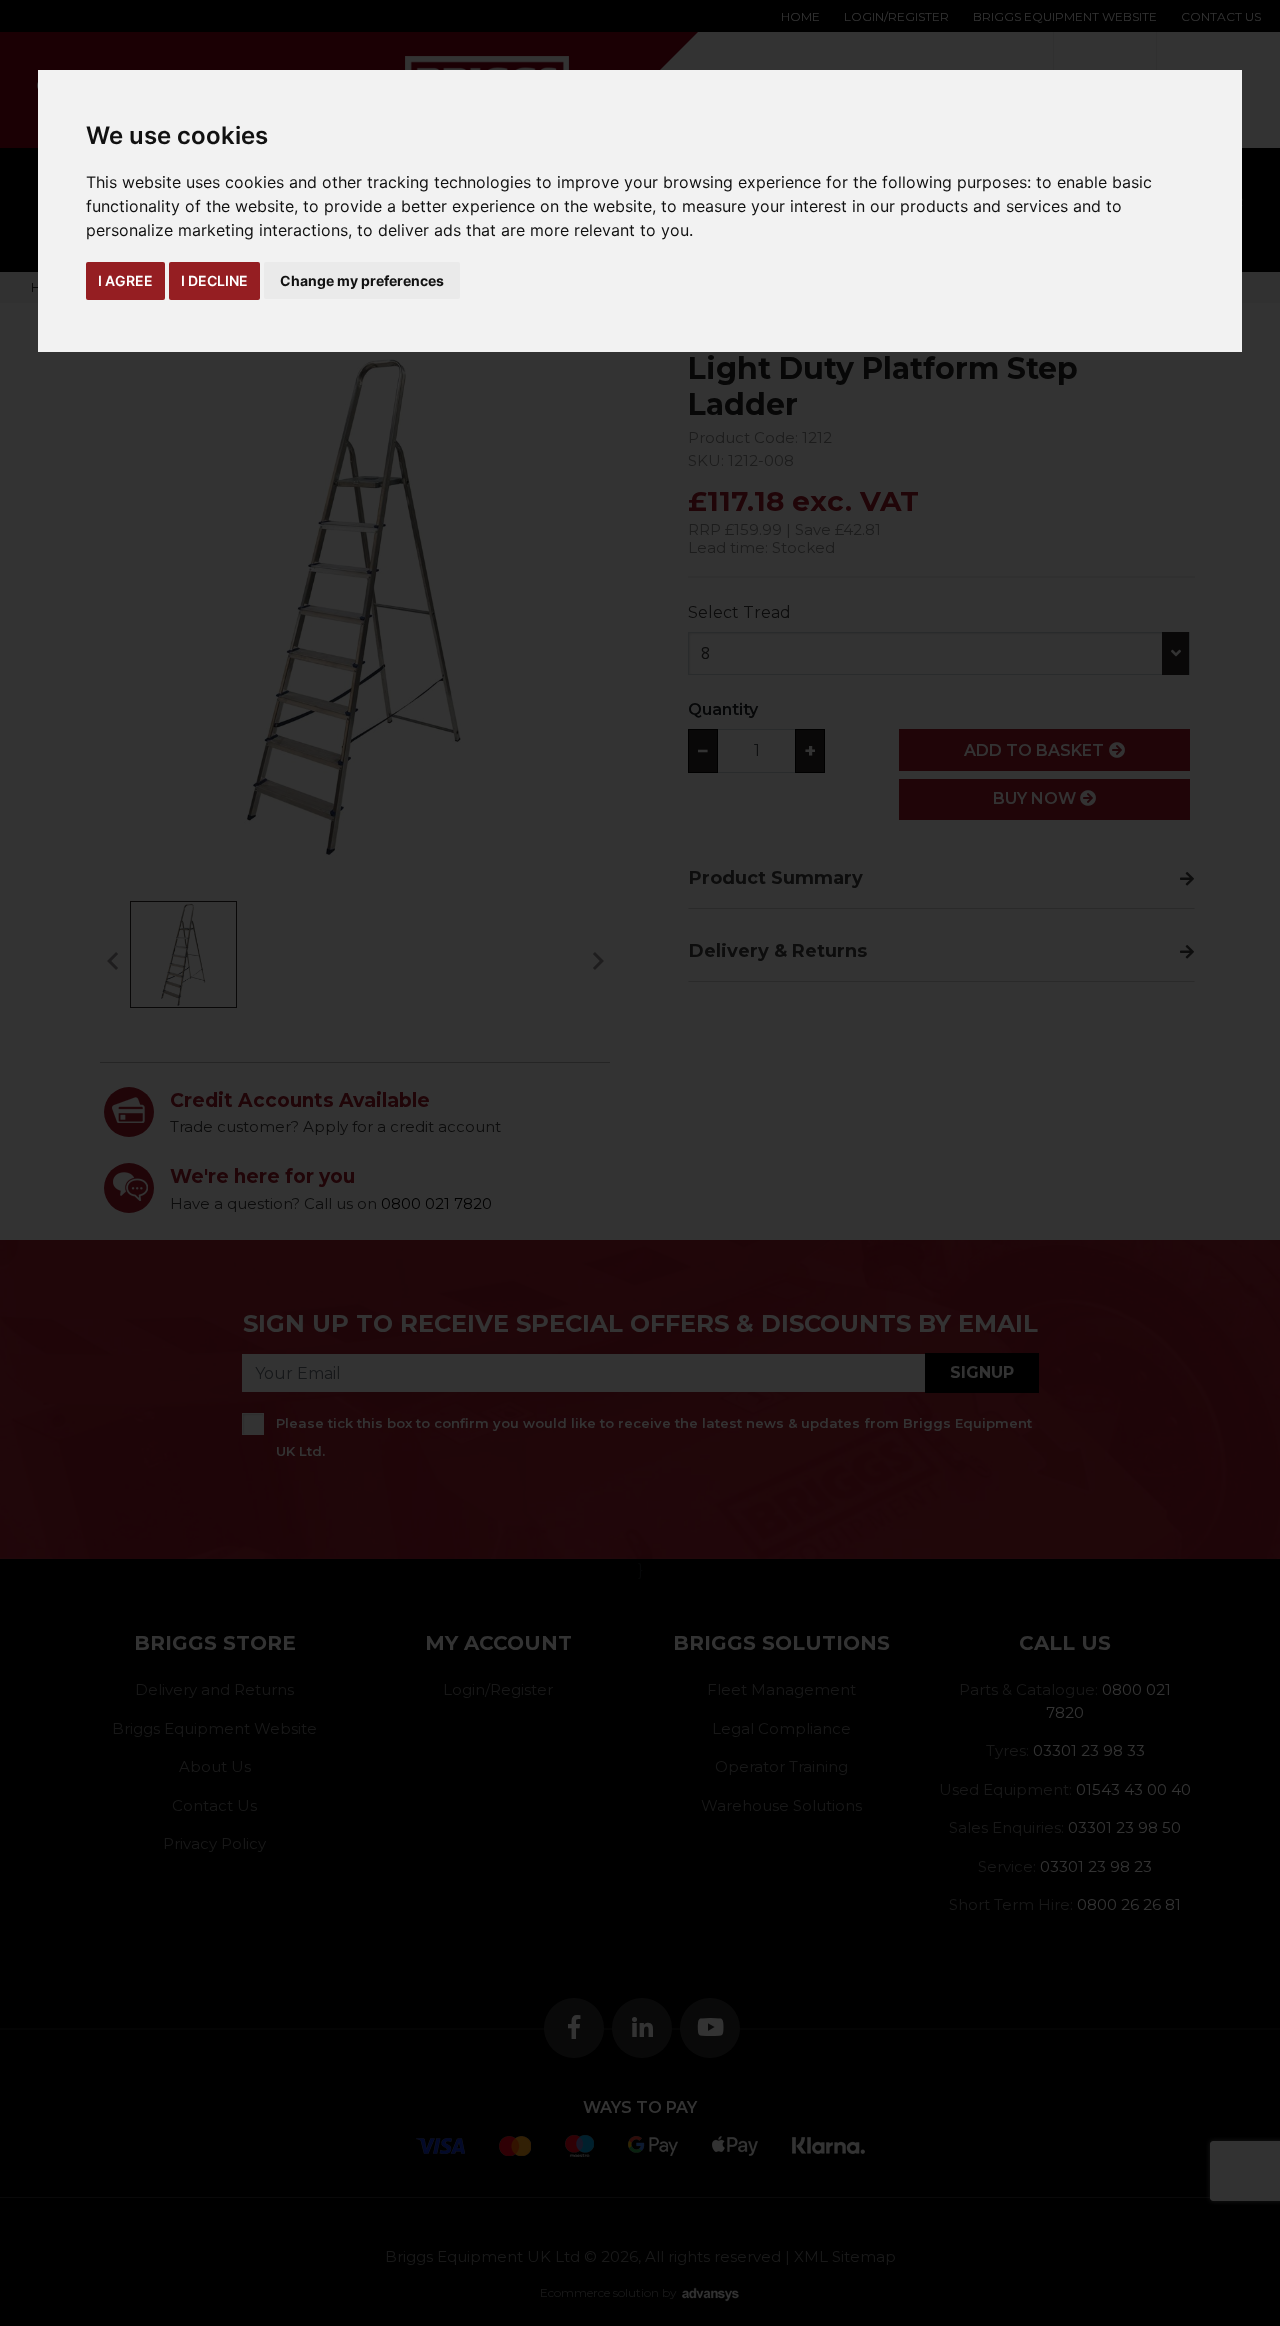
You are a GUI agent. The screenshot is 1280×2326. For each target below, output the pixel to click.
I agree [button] (125, 280)
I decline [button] (214, 280)
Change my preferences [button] (362, 280)
